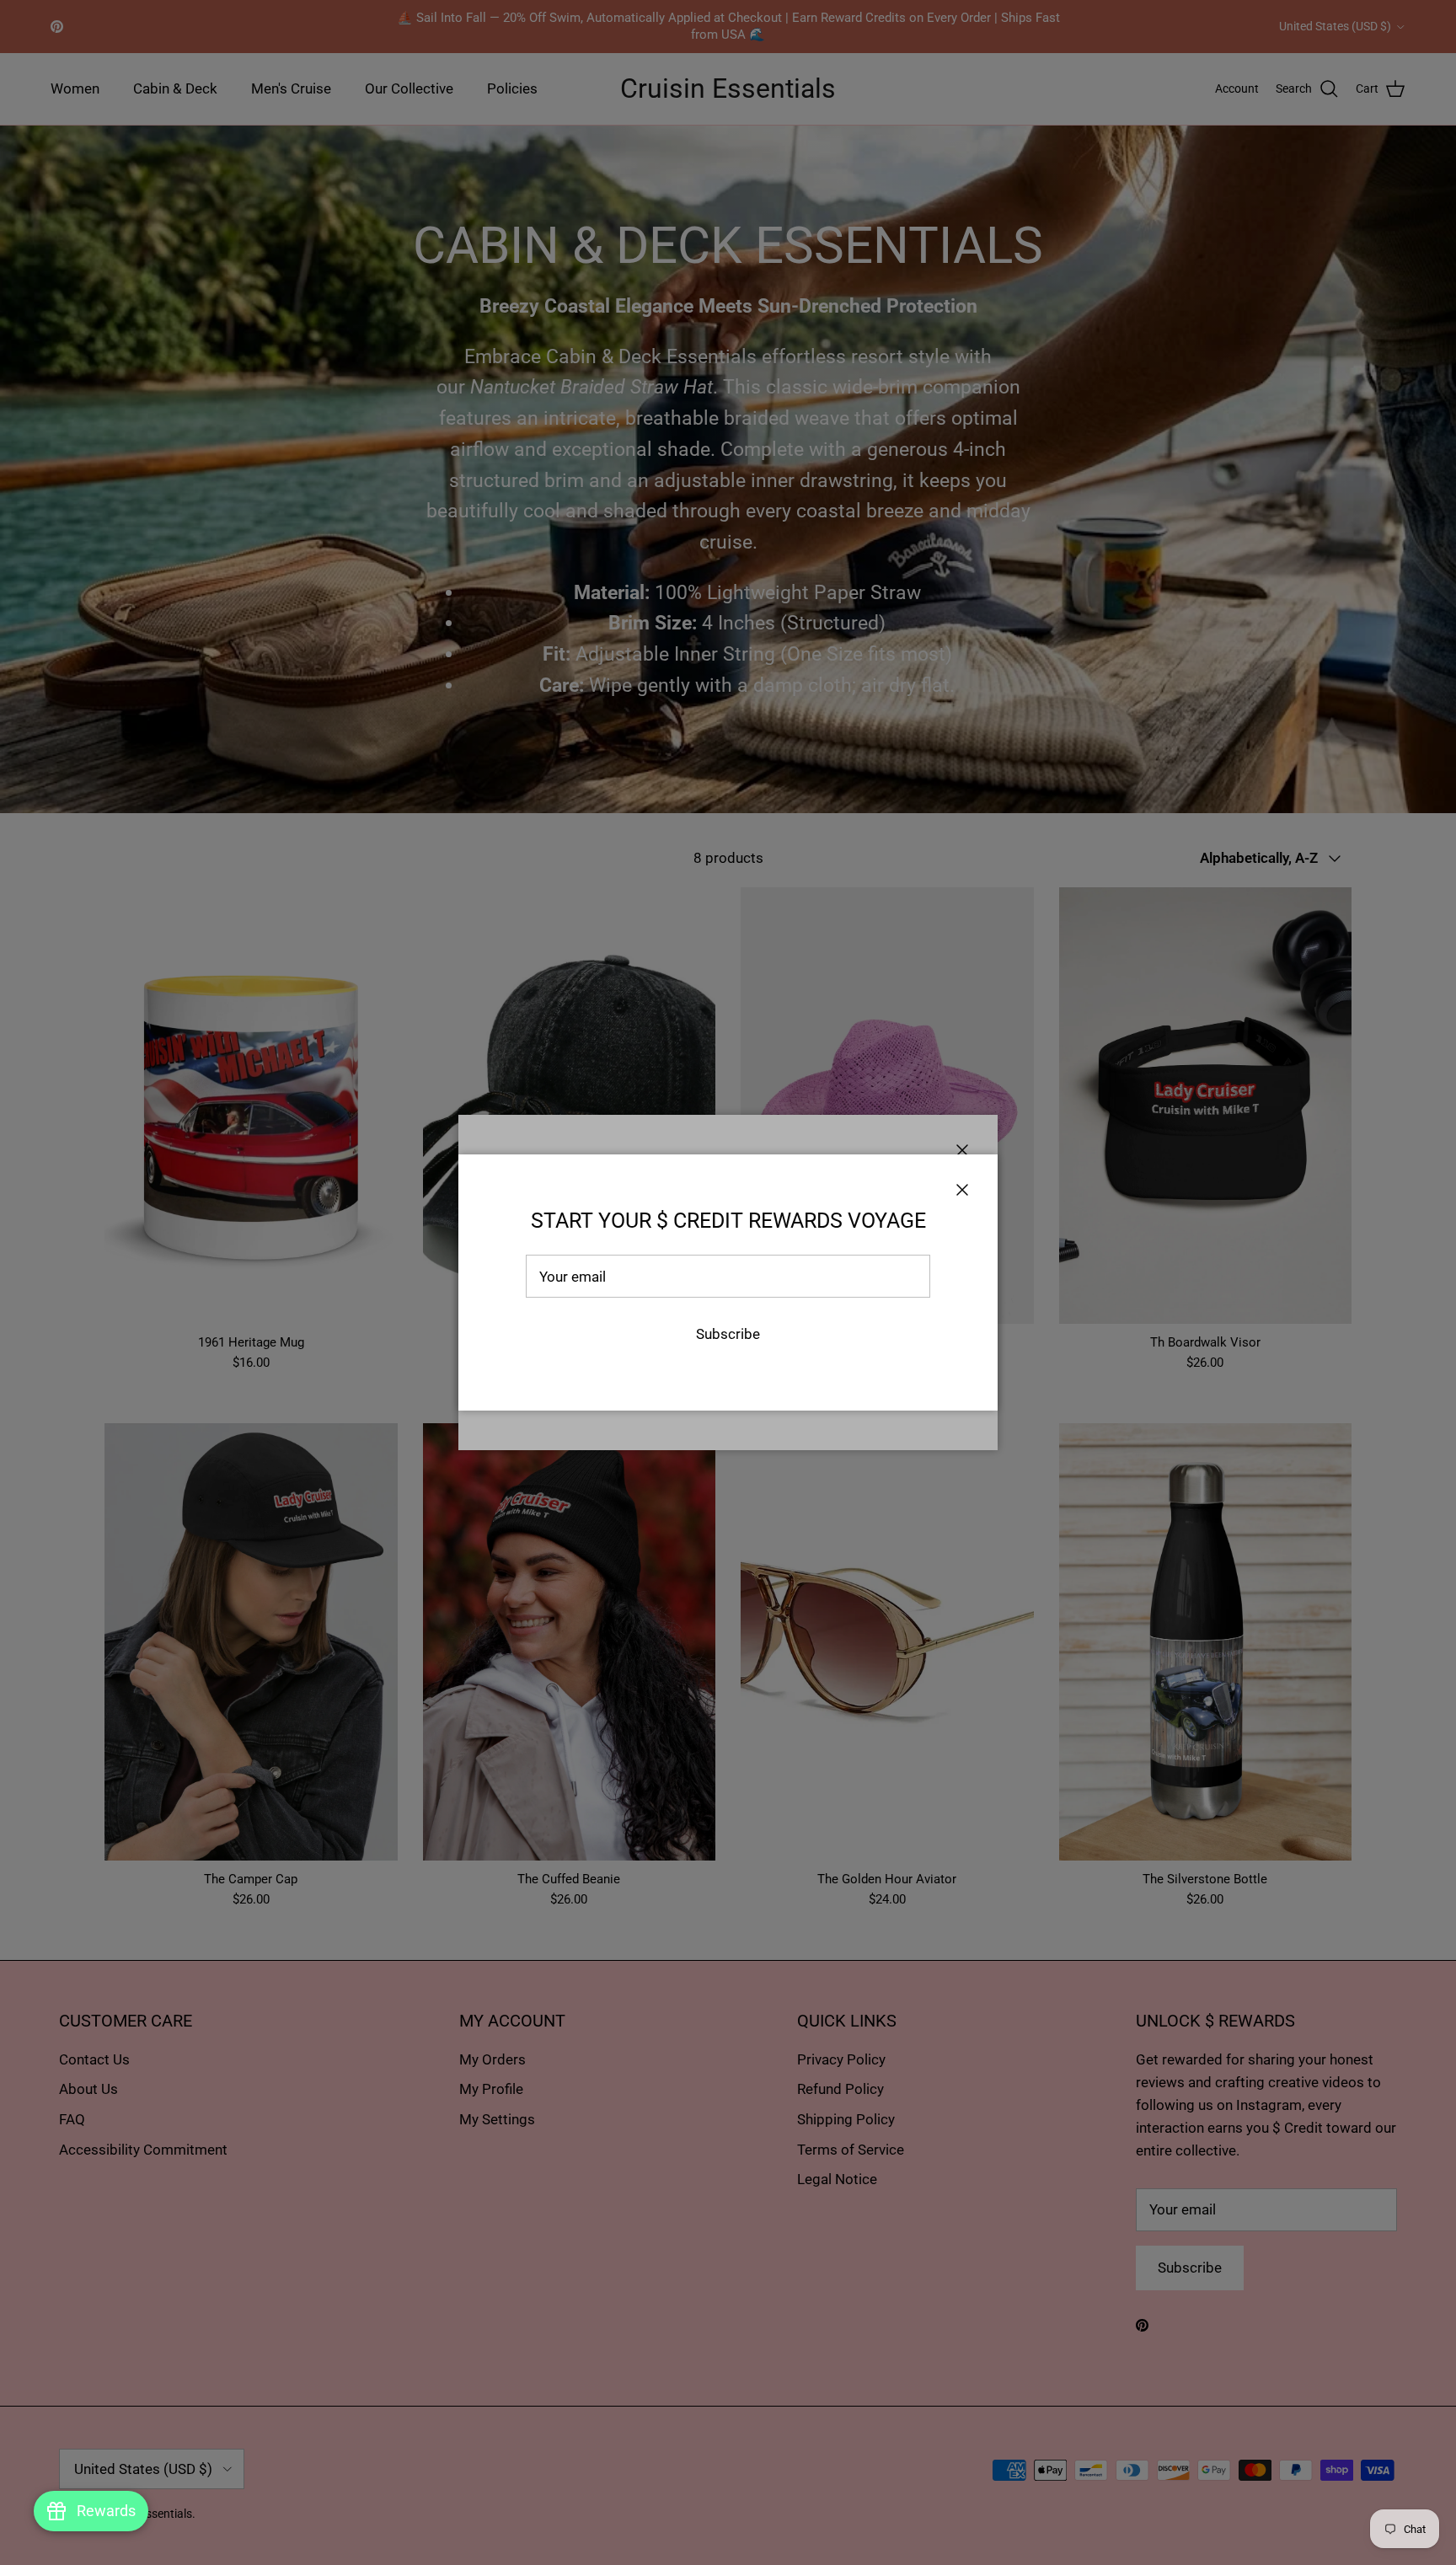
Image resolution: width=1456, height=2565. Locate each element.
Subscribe (728, 1334)
